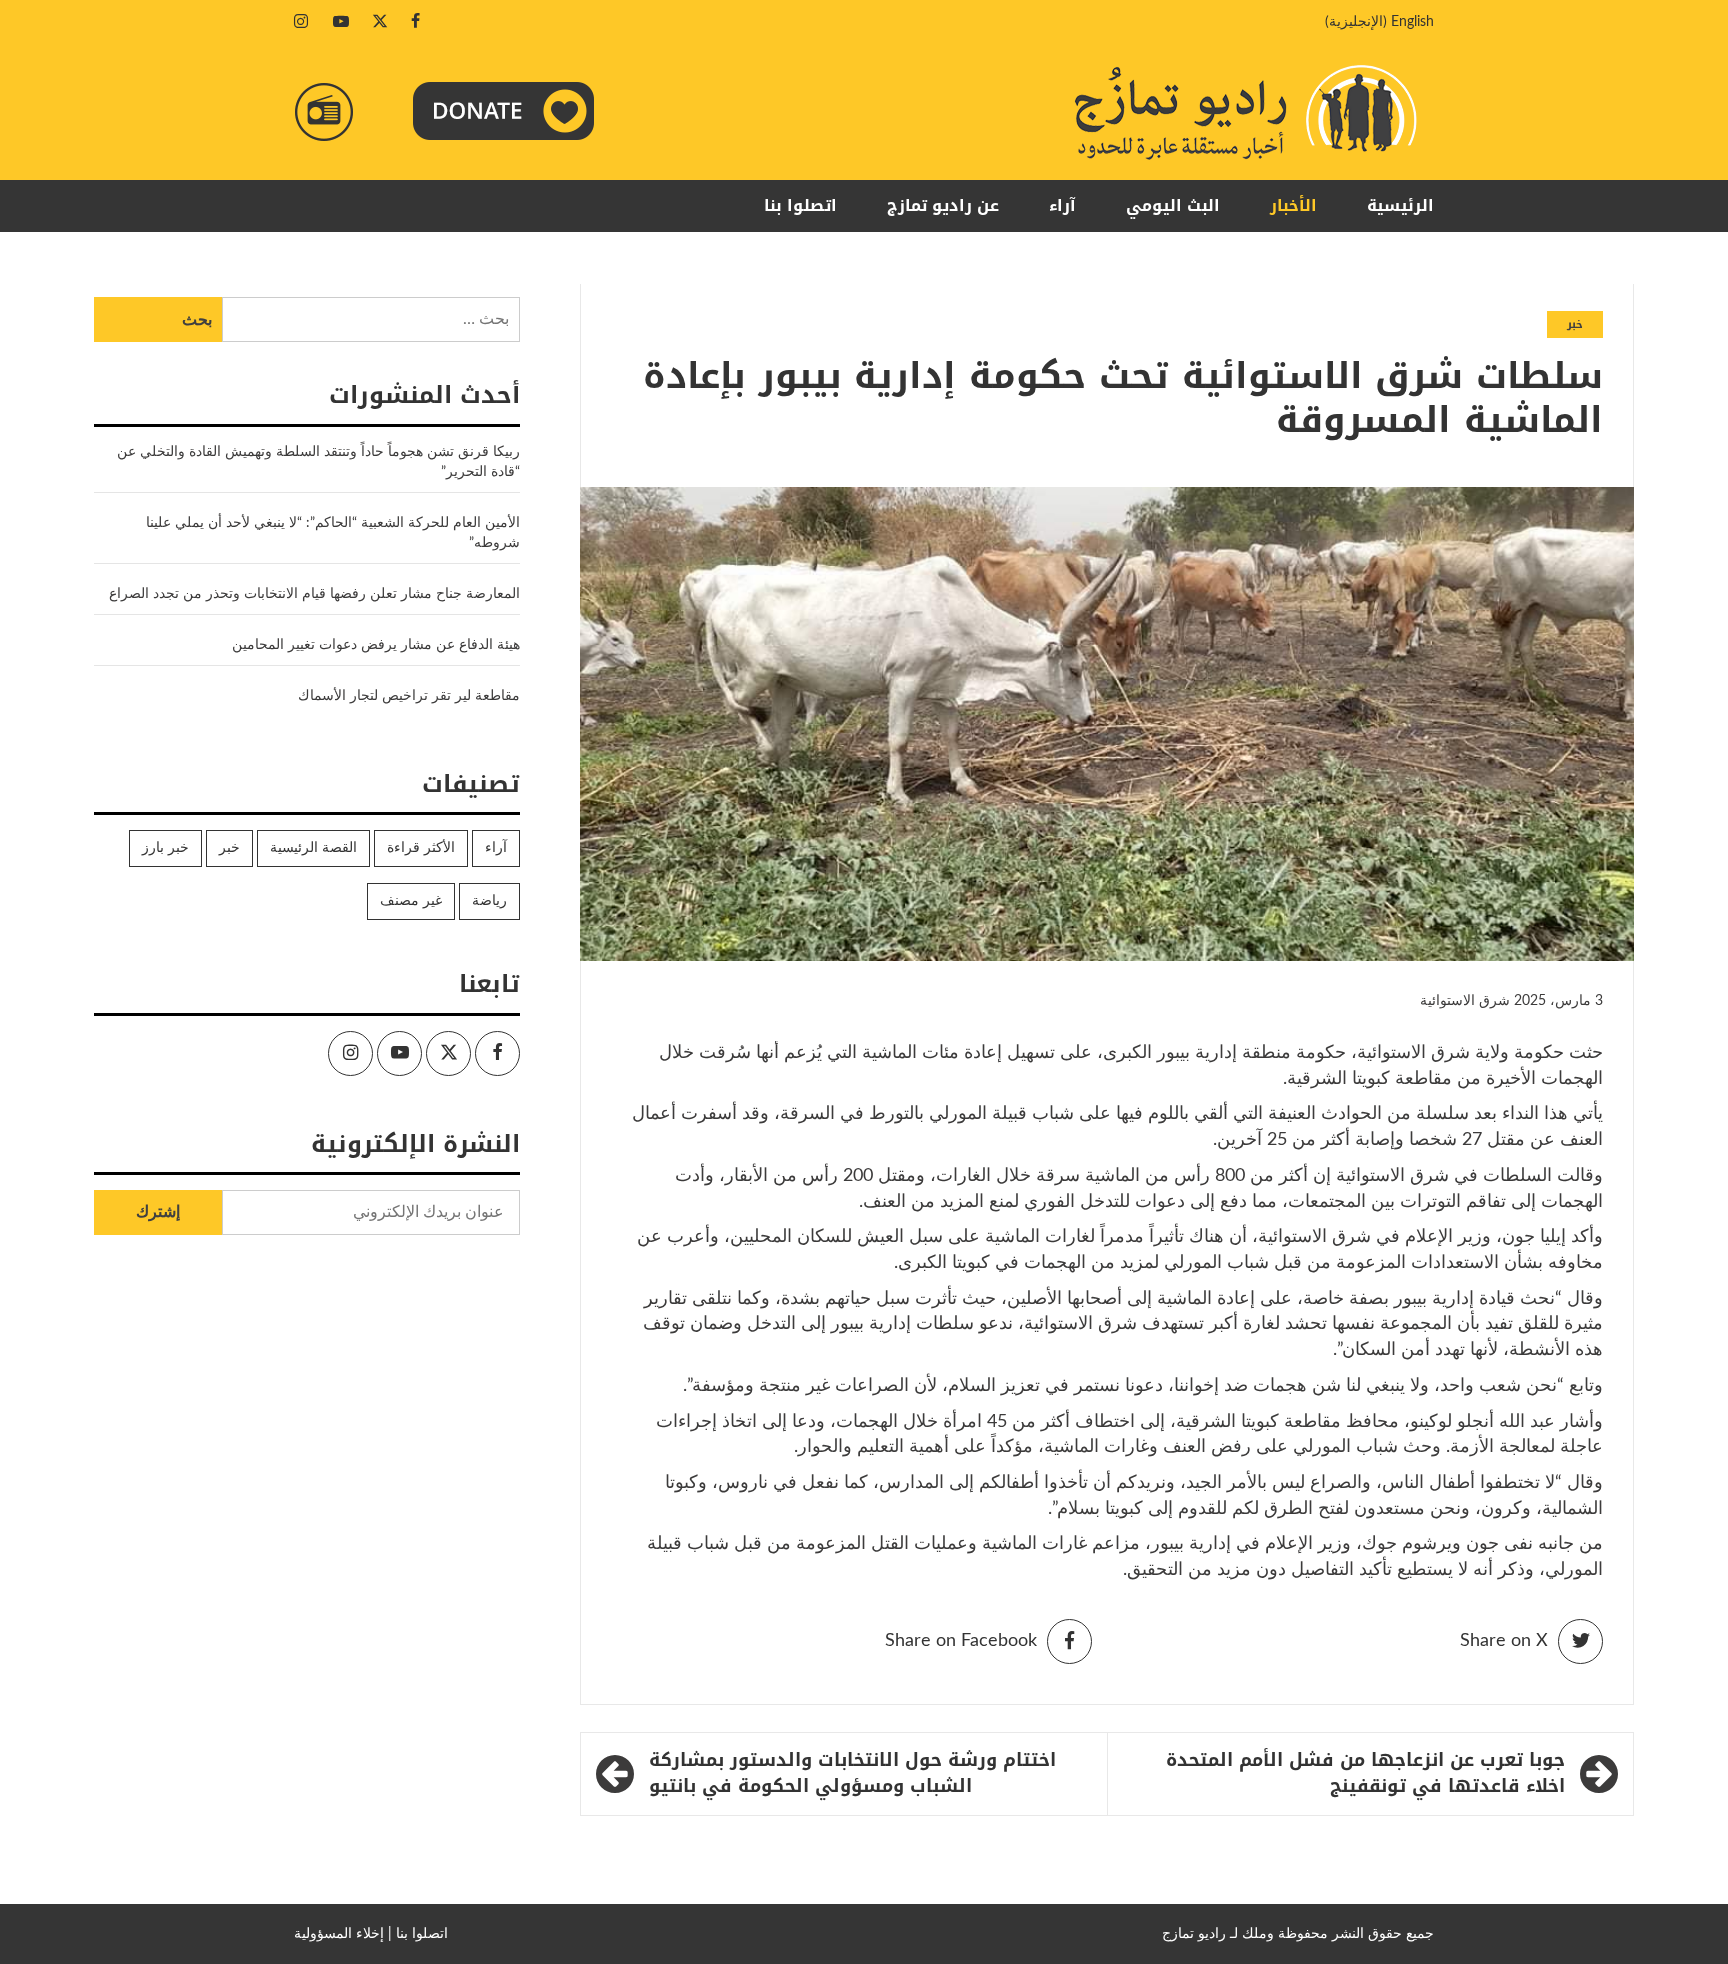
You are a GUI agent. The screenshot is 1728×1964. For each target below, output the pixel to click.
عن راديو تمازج (943, 205)
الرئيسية (1400, 205)
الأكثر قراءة (421, 848)
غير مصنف (411, 901)
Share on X (1504, 1641)
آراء (1062, 205)
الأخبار (1293, 205)
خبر (1575, 324)
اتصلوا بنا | (418, 1934)
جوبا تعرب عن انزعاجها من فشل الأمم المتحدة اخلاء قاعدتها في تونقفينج (1365, 1773)
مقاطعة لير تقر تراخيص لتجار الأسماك (409, 696)
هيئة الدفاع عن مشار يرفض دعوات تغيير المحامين (376, 645)
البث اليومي (1173, 205)
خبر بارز (165, 848)
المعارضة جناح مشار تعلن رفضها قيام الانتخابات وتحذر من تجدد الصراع (314, 594)
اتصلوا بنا (800, 205)
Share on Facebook (961, 1641)
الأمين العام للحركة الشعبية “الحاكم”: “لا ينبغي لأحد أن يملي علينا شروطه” (333, 533)
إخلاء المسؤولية (339, 1934)
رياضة (489, 901)
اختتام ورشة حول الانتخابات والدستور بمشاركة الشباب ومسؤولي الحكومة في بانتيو (852, 1773)
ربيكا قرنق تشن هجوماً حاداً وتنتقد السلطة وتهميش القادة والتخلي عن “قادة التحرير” (318, 462)
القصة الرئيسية (313, 848)
